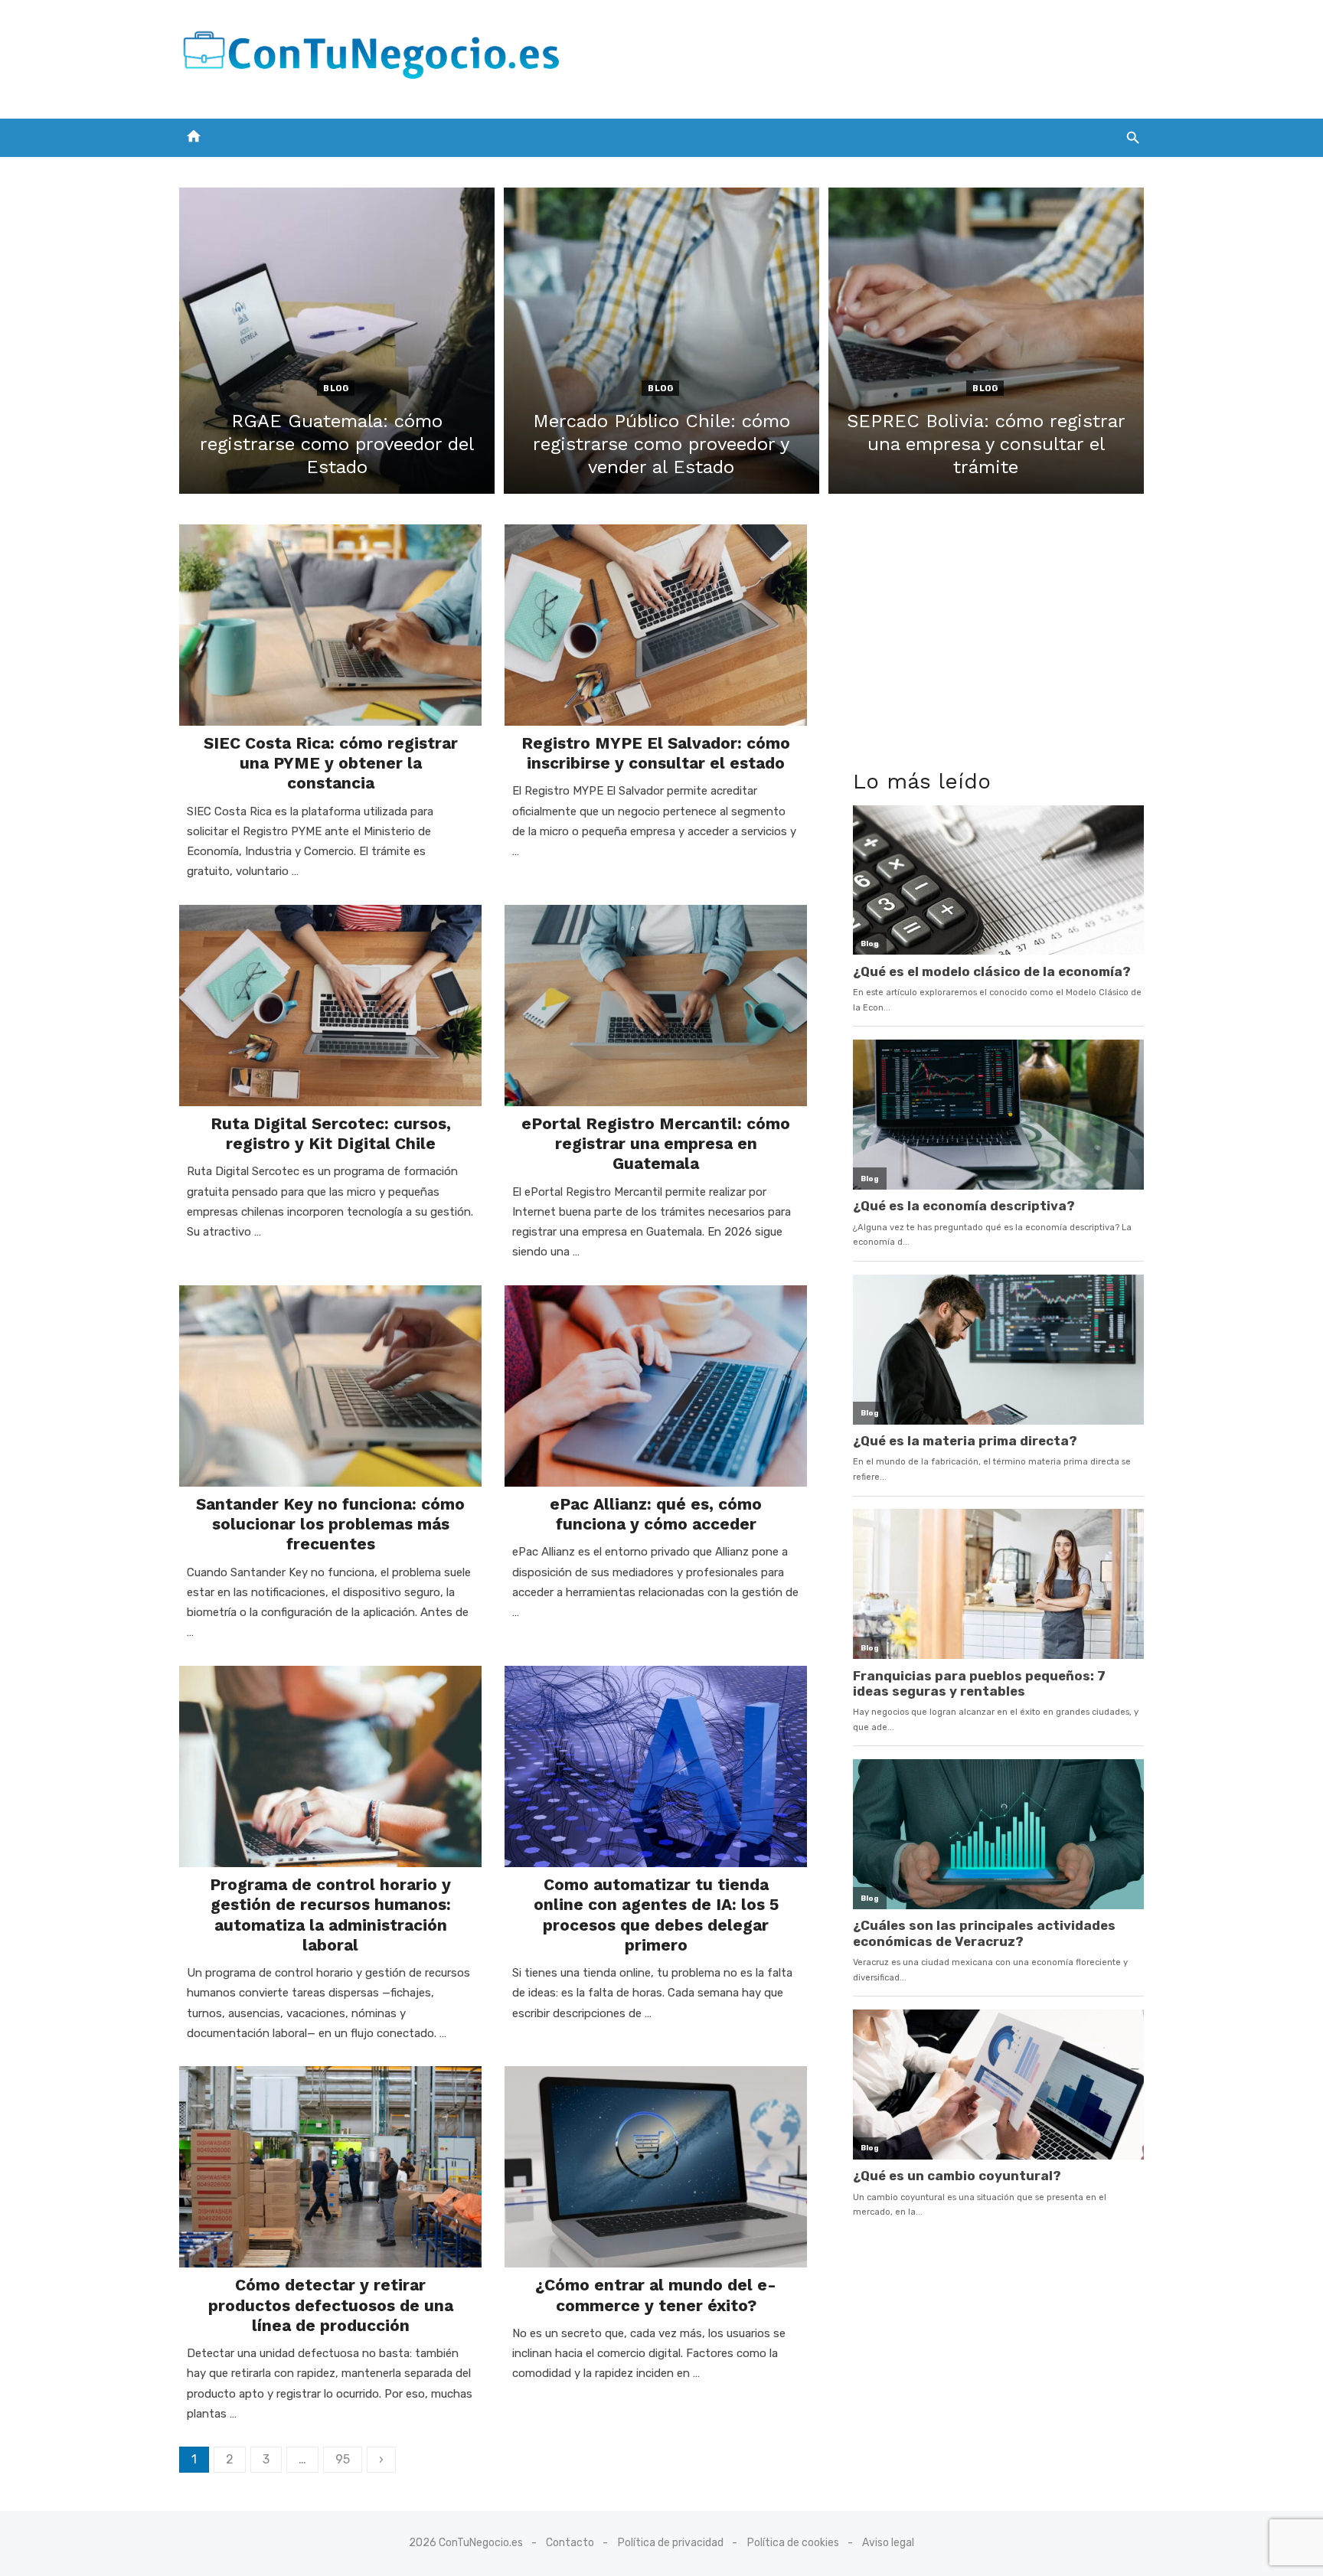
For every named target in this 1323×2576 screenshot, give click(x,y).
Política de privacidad (671, 2543)
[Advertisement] (865, 56)
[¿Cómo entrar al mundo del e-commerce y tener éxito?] (656, 2167)
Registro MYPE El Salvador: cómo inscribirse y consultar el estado (656, 753)
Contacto (570, 2543)
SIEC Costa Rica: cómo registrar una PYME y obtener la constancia (331, 763)
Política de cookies (793, 2543)
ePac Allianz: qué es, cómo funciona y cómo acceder (656, 1514)
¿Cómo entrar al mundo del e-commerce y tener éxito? (656, 2295)
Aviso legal (888, 2543)
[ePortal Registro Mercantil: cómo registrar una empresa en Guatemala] (656, 1006)
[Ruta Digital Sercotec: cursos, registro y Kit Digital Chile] (330, 1006)
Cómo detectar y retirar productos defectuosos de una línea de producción (331, 2305)
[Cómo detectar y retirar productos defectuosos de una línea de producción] (330, 2167)
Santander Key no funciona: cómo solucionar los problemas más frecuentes (330, 1524)
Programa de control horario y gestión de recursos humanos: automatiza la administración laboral (330, 1915)
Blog (336, 389)
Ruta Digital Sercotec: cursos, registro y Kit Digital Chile (331, 1133)
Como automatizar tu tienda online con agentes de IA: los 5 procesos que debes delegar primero (656, 1915)
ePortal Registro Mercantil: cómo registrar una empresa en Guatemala (656, 1144)
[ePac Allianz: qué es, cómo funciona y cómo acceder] (656, 1386)
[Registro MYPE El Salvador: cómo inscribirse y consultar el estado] (656, 625)
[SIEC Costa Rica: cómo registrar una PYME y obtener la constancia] (330, 625)
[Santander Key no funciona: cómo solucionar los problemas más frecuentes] (330, 1386)
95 (343, 2459)
